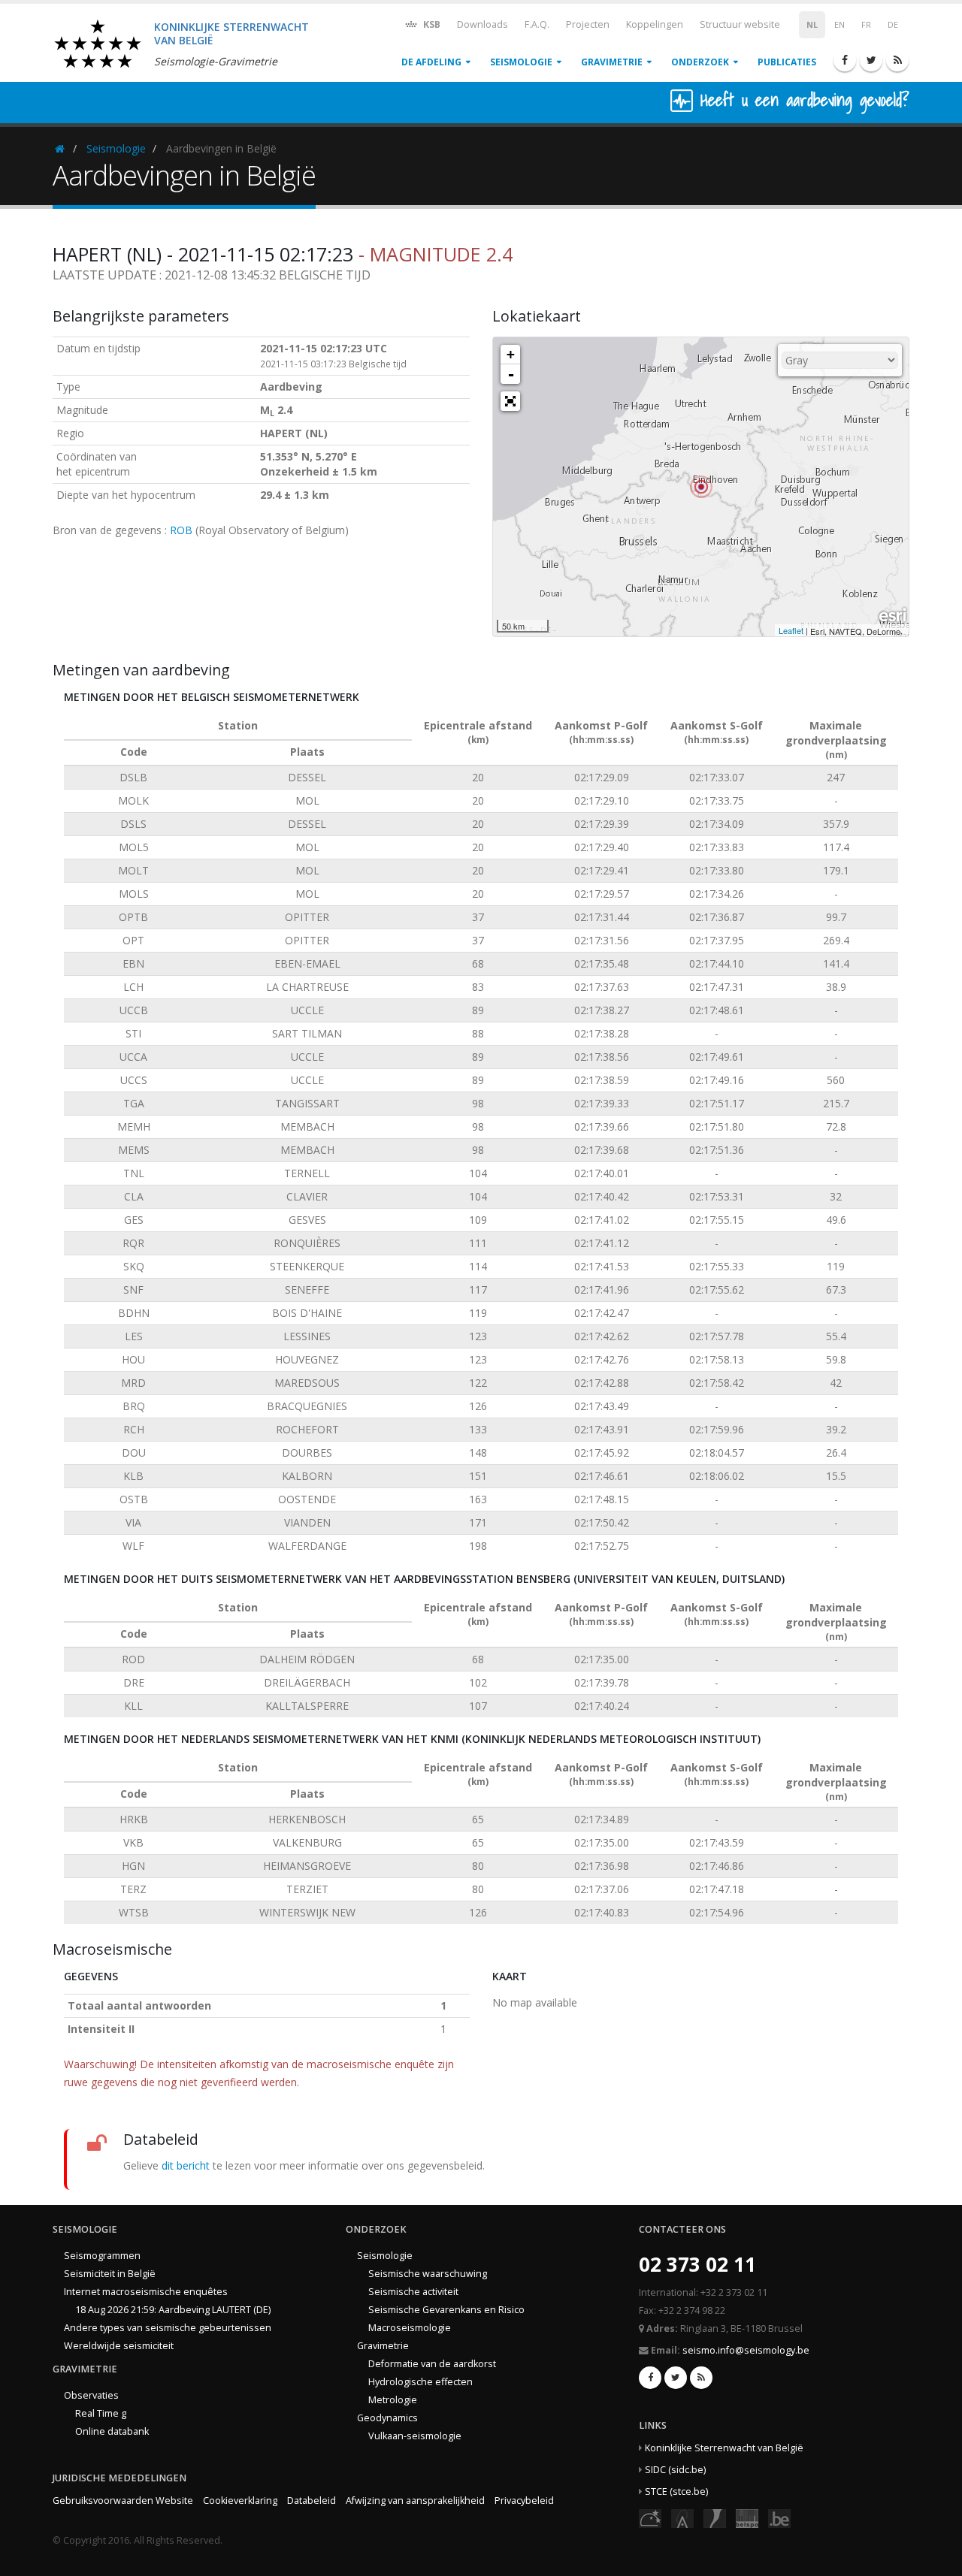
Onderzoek (700, 62)
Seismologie (521, 62)
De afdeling (431, 62)
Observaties (91, 2395)
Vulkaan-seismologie (415, 2436)
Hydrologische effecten (420, 2382)
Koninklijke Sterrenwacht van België (724, 2448)
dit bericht (186, 2165)
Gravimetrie (612, 62)
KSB (431, 24)
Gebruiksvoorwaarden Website (123, 2501)
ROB (181, 530)
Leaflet (791, 630)
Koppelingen (655, 24)
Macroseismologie (410, 2328)
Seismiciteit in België (110, 2274)
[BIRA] (682, 2517)
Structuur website (740, 24)
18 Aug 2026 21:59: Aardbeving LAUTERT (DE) (173, 2310)
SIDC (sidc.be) (675, 2470)
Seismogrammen (102, 2256)
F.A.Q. (537, 24)
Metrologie (393, 2400)
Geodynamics (387, 2418)
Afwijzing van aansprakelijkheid (415, 2501)
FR (866, 25)
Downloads (483, 24)
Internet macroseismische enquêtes (146, 2292)
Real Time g (101, 2413)
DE (893, 25)
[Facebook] (845, 60)
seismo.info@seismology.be (746, 2350)
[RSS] (897, 60)
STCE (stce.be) (676, 2491)
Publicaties (787, 62)
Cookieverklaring (240, 2501)
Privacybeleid (524, 2501)
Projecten (588, 24)
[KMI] (715, 2517)
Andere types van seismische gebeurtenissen (168, 2328)
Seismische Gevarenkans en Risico (446, 2310)
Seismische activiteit (413, 2292)
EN (839, 25)
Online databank (112, 2431)
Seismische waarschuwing (428, 2274)
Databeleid (312, 2501)
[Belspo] (747, 2517)
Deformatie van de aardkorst (432, 2364)
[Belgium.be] (779, 2517)
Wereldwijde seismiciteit (119, 2346)
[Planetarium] (650, 2517)
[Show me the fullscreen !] (510, 401)
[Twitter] (871, 60)
